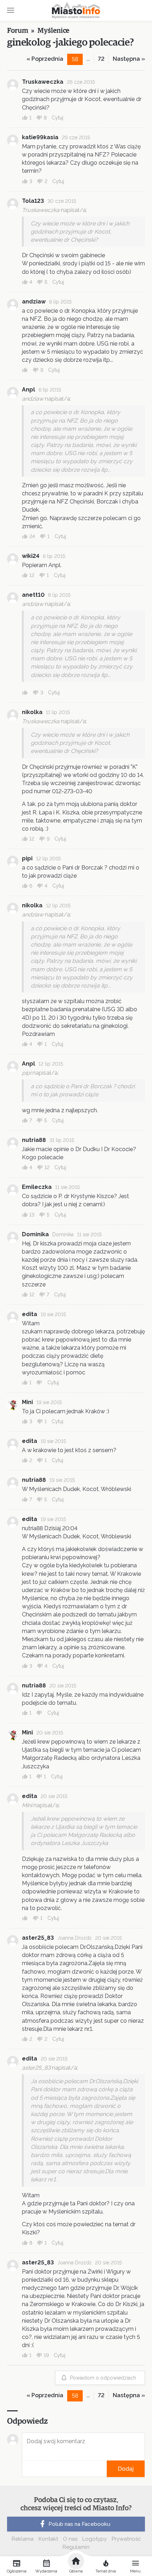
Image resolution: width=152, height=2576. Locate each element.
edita (30, 1314)
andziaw (34, 302)
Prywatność (126, 2539)
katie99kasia (40, 137)
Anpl (28, 390)
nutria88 (34, 1140)
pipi (27, 858)
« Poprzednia (45, 59)
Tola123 (33, 201)
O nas (70, 2539)
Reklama (23, 2539)
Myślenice (53, 31)
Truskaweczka (43, 82)
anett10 (33, 595)
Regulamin (76, 2547)
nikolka (32, 712)
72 (101, 59)
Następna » (129, 59)
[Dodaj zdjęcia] (24, 2469)
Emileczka (37, 1187)
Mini (27, 1402)
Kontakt (48, 2539)
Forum (18, 31)
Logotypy (95, 2539)
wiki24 (31, 556)
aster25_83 (38, 1938)
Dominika (35, 1234)
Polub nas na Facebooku (79, 2524)
